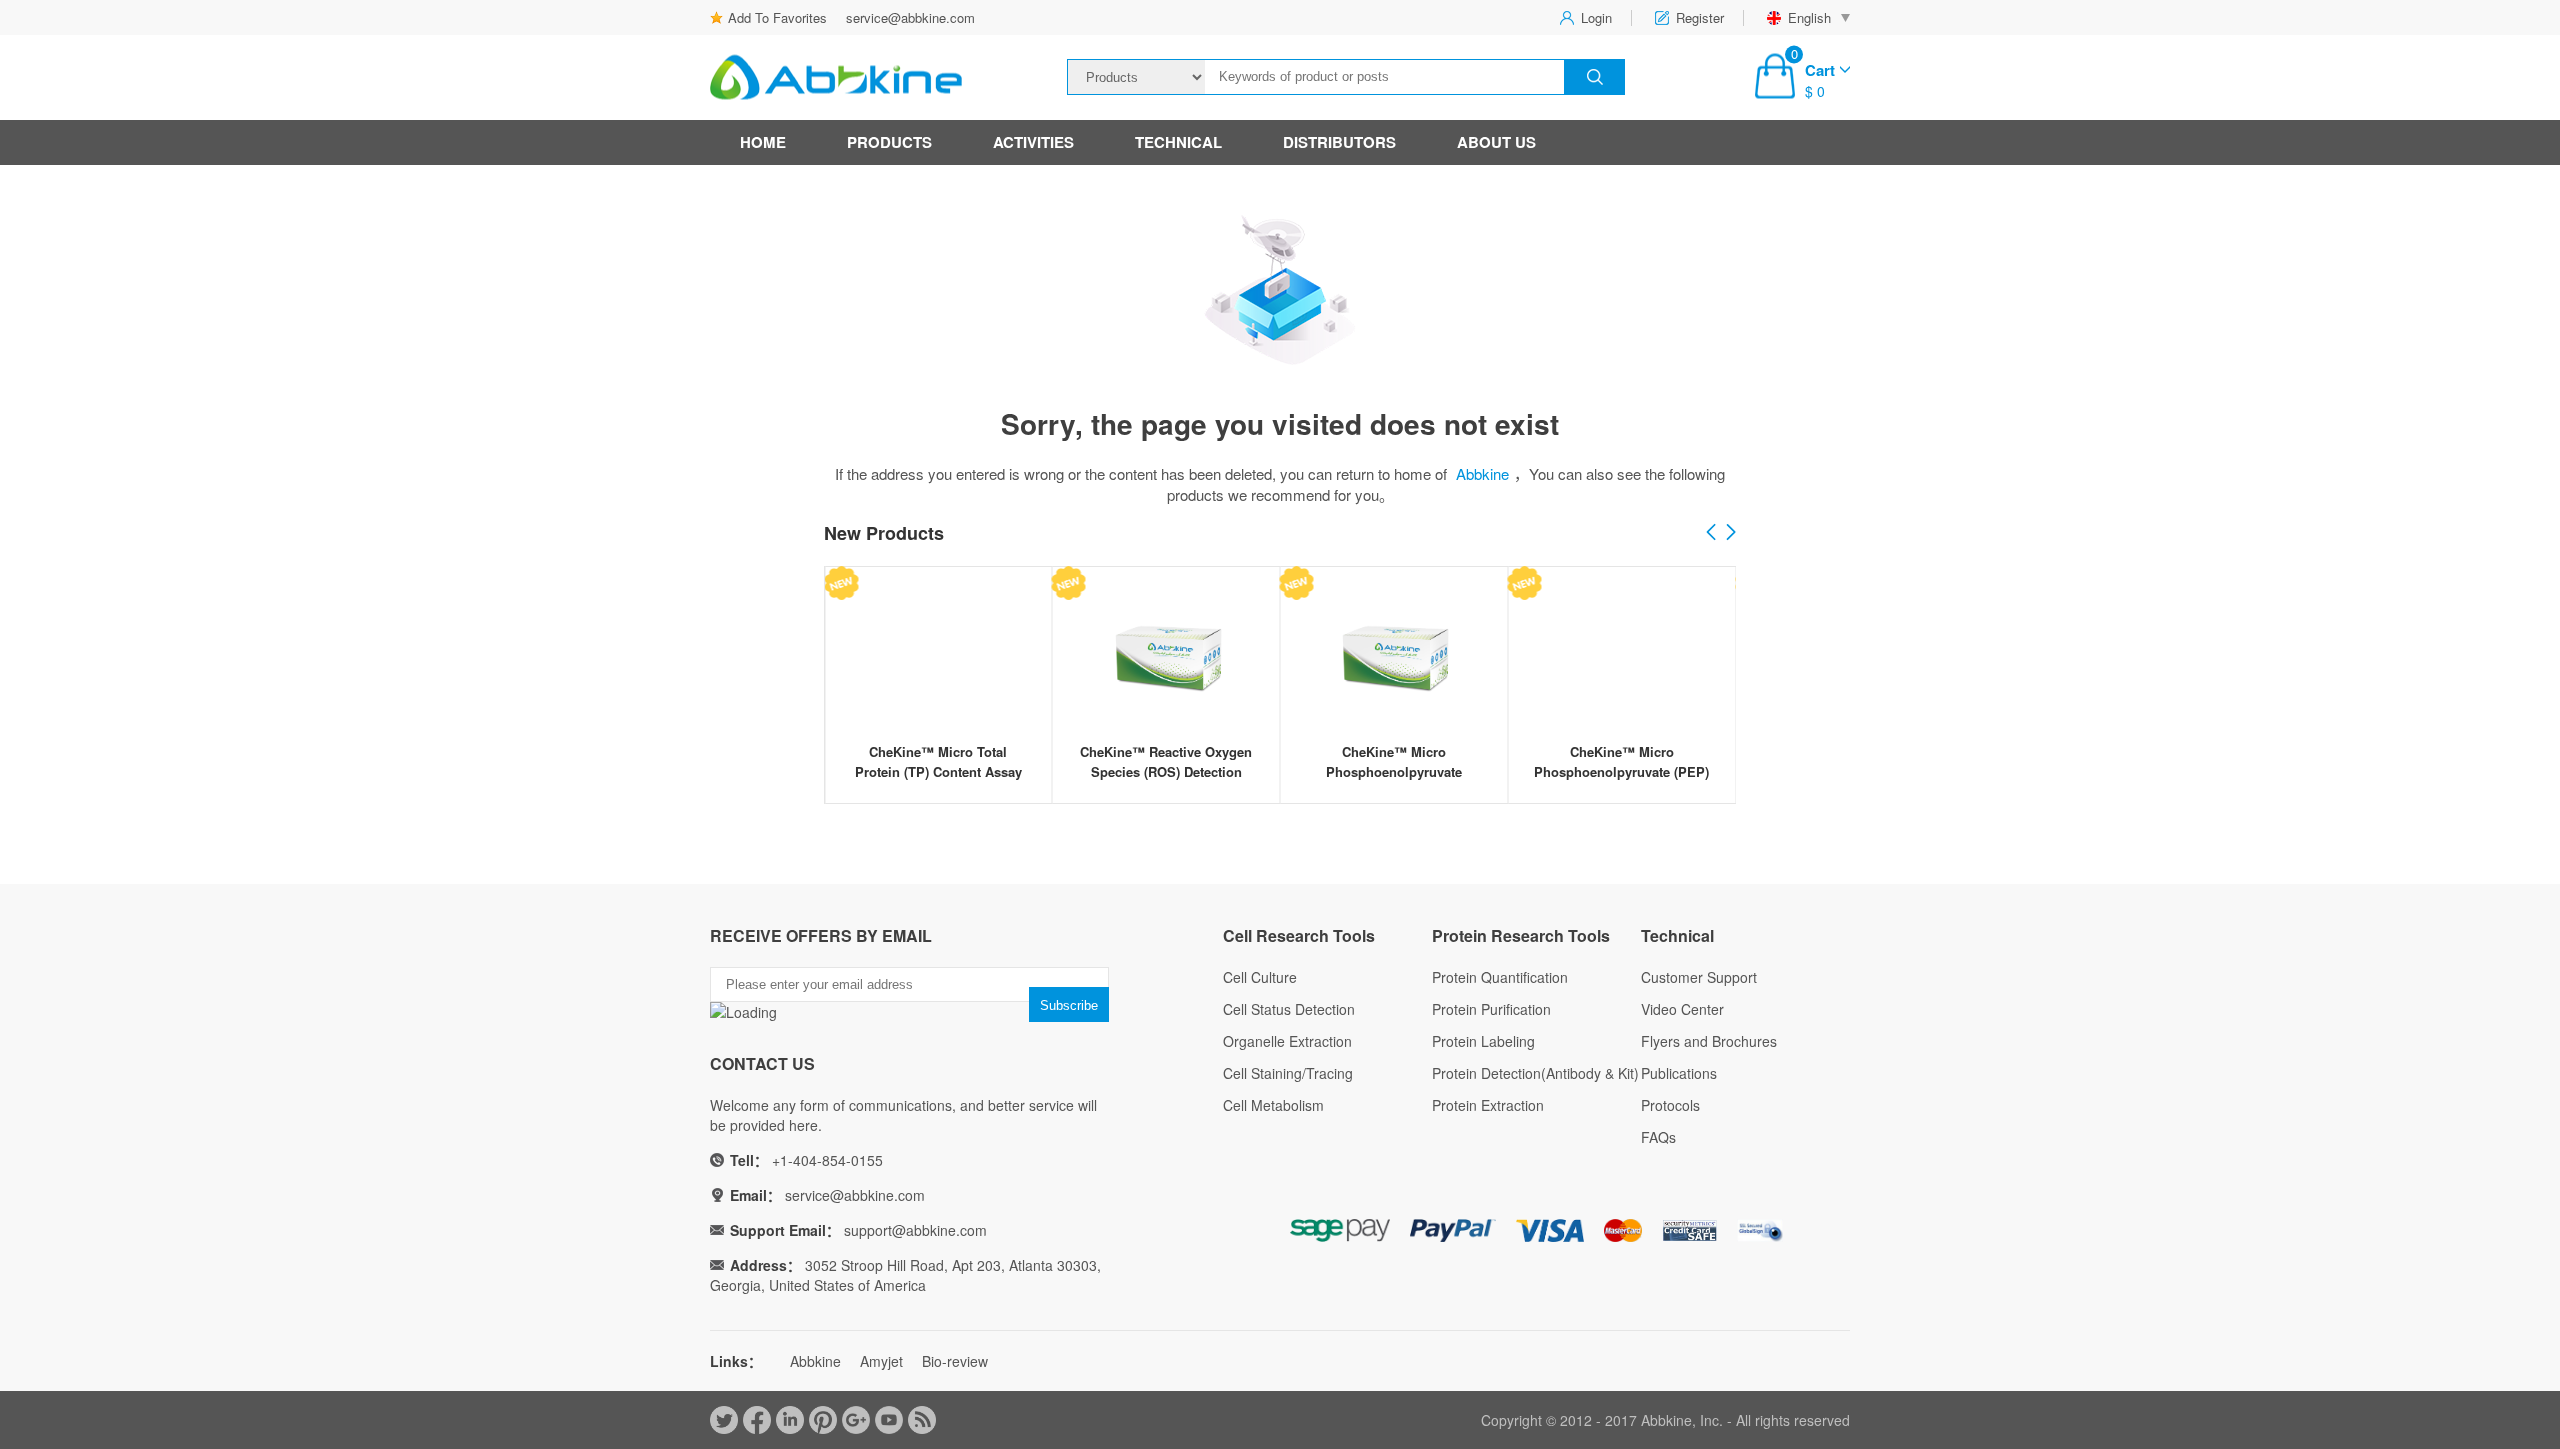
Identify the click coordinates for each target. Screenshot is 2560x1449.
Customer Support (1699, 977)
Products (889, 142)
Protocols (1670, 1105)
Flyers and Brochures (1709, 1041)
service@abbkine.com (910, 17)
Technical (1178, 142)
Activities (1033, 142)
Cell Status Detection (1289, 1009)
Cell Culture (1260, 977)
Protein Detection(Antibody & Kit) (1535, 1073)
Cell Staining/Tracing (1288, 1073)
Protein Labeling (1483, 1041)
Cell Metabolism (1273, 1105)
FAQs (1658, 1137)
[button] (1731, 533)
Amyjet (881, 1361)
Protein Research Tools (1521, 935)
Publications (1679, 1073)
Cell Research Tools (1299, 935)
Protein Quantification (1500, 977)
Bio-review (955, 1361)
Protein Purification (1491, 1009)
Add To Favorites (777, 17)
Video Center (1682, 1009)
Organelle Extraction (1287, 1041)
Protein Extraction (1488, 1105)
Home (763, 142)
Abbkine (1482, 473)
